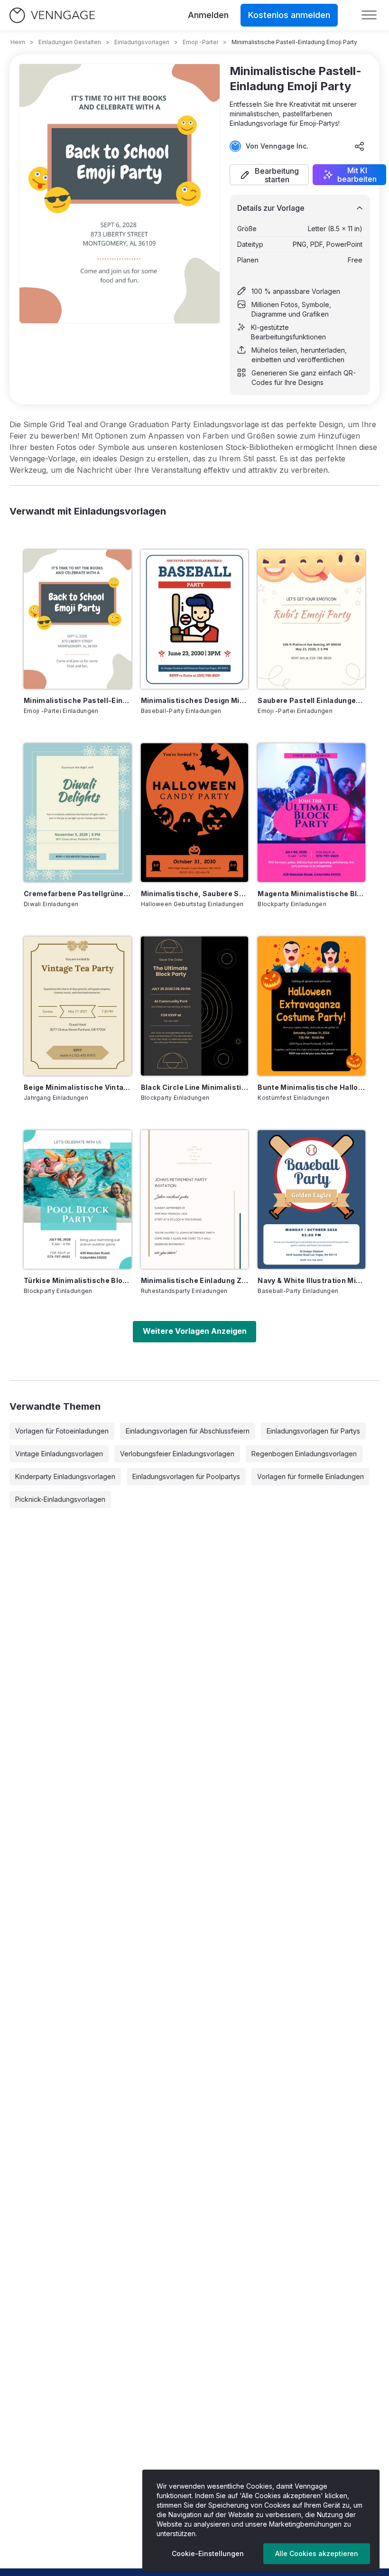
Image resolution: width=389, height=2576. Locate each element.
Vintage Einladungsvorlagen (59, 1454)
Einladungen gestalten (70, 42)
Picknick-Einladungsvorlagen (60, 1499)
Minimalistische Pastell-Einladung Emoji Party (78, 700)
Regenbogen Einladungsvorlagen (304, 1454)
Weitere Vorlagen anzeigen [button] (195, 1331)
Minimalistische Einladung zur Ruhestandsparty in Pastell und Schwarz (195, 1280)
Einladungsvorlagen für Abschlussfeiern (188, 1431)
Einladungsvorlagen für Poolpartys (186, 1476)
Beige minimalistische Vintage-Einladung (78, 1087)
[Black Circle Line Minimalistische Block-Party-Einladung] (195, 1006)
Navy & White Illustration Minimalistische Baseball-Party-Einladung (311, 1280)
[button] (269, 175)
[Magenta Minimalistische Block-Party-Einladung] (311, 813)
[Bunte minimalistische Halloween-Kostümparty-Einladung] (311, 1006)
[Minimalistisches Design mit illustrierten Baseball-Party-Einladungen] (195, 619)
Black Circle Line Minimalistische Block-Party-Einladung (195, 1087)
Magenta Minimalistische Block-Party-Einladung (311, 894)
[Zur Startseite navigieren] (52, 15)
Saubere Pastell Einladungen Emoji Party (311, 700)
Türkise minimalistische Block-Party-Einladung (78, 1280)
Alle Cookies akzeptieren (317, 2553)
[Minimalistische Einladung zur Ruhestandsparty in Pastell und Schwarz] (195, 1199)
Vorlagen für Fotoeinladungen (62, 1431)
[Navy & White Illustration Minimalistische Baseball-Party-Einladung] (311, 1199)
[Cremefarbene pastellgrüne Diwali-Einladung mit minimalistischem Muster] (78, 813)
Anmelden (208, 15)
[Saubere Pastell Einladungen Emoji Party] (311, 619)
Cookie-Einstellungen (208, 2553)
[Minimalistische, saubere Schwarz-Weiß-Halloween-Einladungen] (195, 813)
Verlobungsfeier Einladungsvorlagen (177, 1454)
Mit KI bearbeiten (357, 175)
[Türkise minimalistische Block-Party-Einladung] (78, 1199)
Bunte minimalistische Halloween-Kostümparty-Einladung (311, 1087)
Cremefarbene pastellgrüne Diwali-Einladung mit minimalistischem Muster (78, 894)
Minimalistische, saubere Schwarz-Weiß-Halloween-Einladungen (195, 894)
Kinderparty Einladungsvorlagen (65, 1476)
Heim (18, 42)
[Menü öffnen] (369, 15)
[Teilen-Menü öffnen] (360, 146)
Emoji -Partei (200, 42)
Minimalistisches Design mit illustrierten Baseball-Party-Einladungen (195, 700)
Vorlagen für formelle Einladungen (310, 1476)
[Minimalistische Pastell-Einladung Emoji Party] (78, 619)
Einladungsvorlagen (142, 42)
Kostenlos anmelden (289, 15)
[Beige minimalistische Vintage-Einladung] (78, 1006)
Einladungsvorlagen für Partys (313, 1431)
